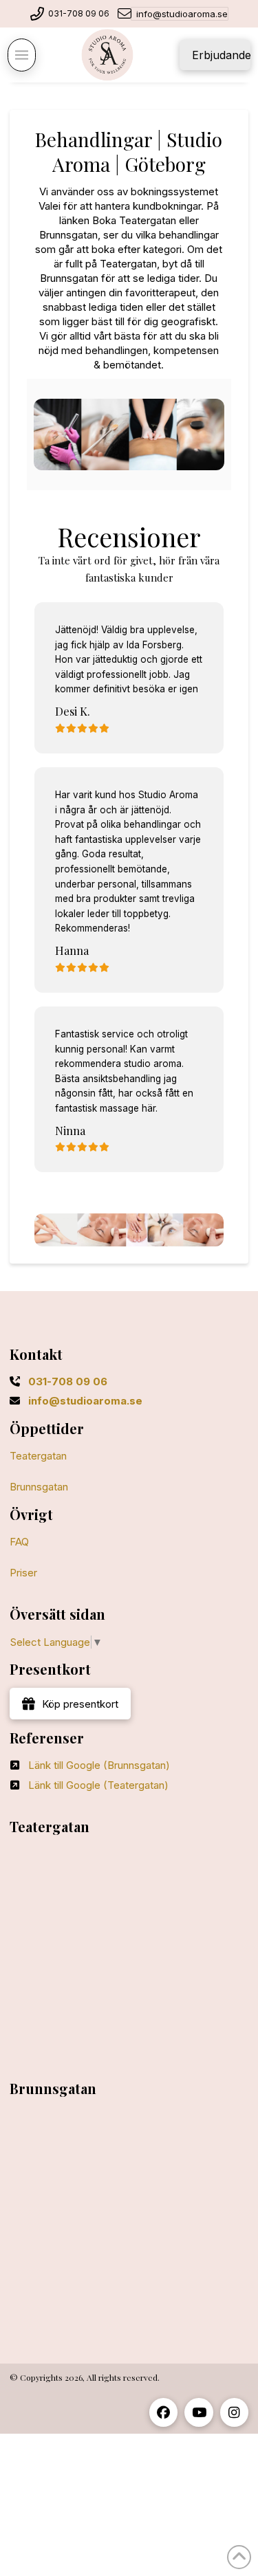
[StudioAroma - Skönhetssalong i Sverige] (108, 55)
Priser (23, 1573)
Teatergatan (38, 1456)
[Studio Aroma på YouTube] (198, 2412)
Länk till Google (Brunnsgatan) (99, 1765)
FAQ (19, 1542)
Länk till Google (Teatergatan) (98, 1785)
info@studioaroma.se (182, 14)
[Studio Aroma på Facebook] (163, 2412)
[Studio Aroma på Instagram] (234, 2412)
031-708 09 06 (79, 13)
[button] (21, 55)
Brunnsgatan (39, 1487)
